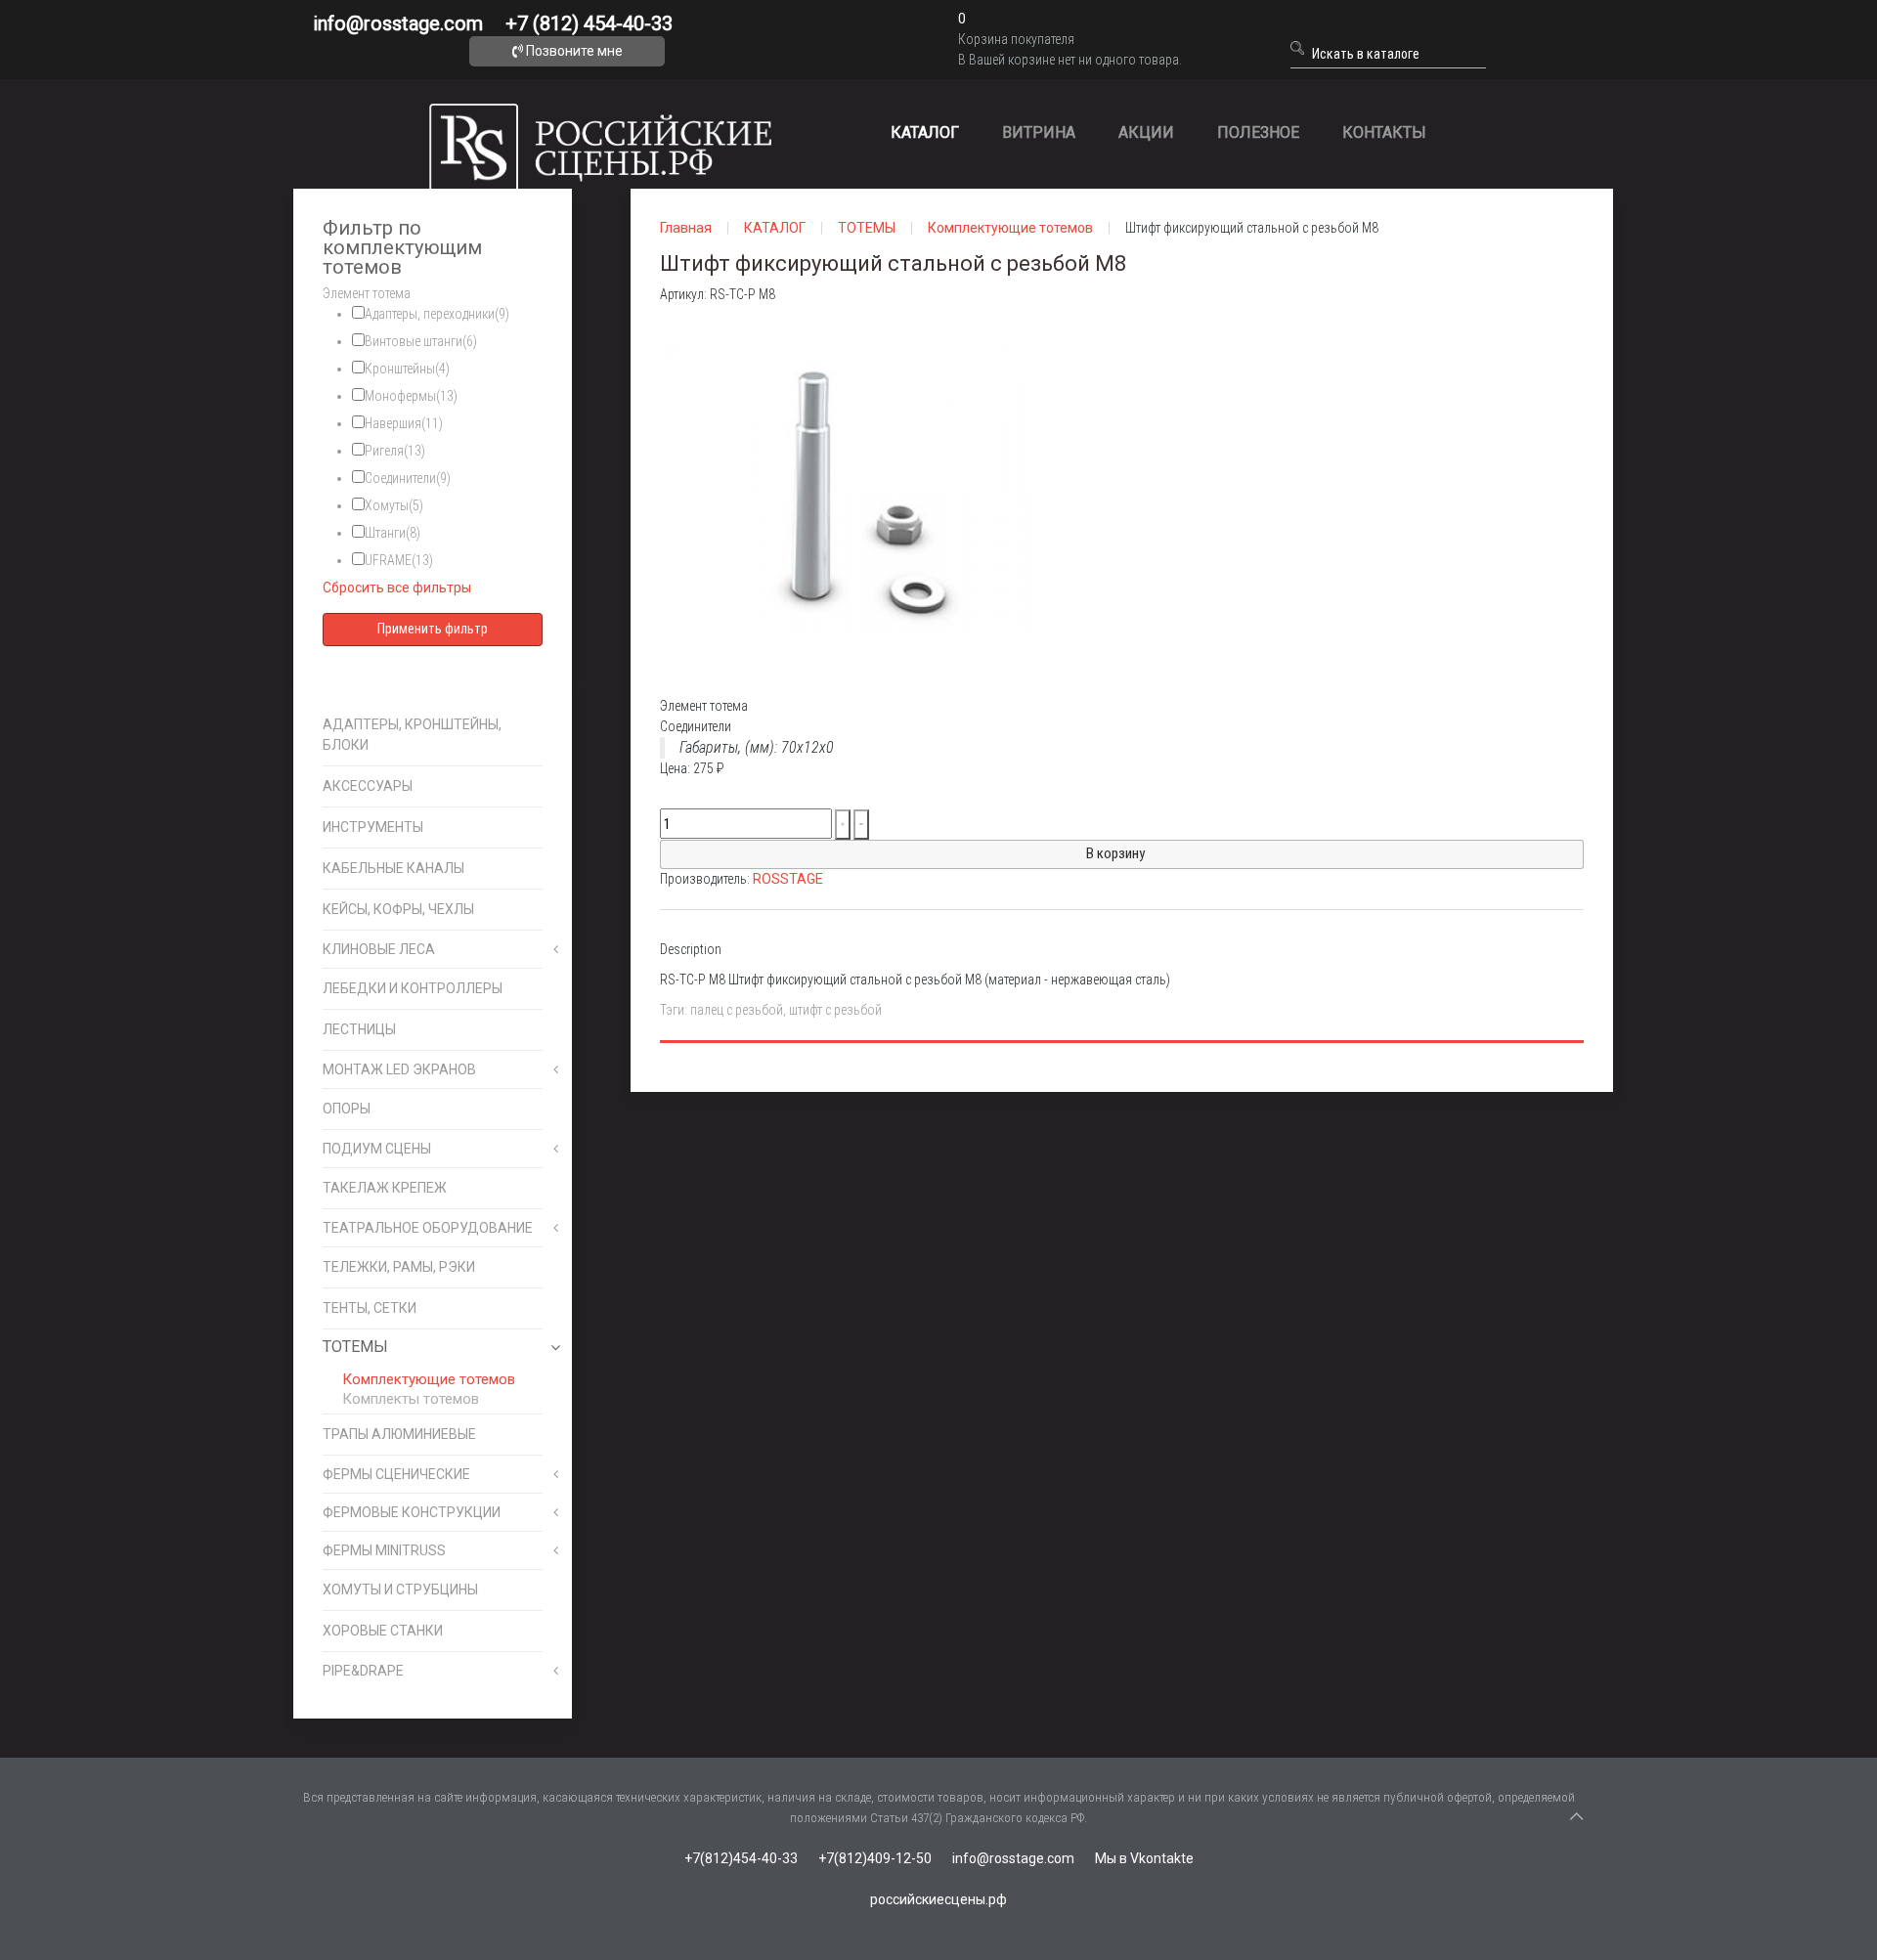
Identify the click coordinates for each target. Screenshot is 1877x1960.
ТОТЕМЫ (355, 1347)
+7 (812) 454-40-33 (589, 23)
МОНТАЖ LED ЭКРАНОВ (399, 1069)
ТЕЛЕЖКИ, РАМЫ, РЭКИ (399, 1267)
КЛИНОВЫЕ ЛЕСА (379, 949)
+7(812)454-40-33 (741, 1858)
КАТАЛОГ (925, 132)
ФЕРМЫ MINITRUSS (384, 1550)
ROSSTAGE (788, 879)
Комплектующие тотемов (429, 1379)
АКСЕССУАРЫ (368, 786)
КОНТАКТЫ (1384, 132)
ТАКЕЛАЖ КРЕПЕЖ (385, 1188)
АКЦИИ (1146, 132)
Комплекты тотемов (411, 1399)
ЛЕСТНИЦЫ (359, 1029)
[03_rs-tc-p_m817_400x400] (855, 500)
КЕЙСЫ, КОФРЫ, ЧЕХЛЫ (398, 909)
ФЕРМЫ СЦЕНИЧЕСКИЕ (396, 1474)
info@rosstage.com (398, 23)
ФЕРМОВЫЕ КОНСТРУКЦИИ (412, 1512)
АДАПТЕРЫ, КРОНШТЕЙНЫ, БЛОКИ (412, 735)
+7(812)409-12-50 (875, 1858)
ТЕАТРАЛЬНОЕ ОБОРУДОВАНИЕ (428, 1228)
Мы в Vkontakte (1144, 1858)
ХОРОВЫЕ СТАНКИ (383, 1631)
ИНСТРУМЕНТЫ (373, 827)
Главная (686, 228)
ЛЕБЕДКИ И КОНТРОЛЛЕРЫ (413, 988)
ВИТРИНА (1039, 132)
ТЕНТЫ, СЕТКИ (370, 1308)
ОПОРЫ (347, 1109)
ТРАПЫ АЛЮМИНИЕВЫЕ (399, 1434)
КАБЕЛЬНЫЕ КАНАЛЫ (393, 868)
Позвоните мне (573, 51)
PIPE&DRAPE (363, 1671)
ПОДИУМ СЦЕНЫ (377, 1149)
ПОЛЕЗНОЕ (1258, 132)
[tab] (433, 294)
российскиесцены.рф (938, 1899)
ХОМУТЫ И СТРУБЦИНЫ (400, 1590)
